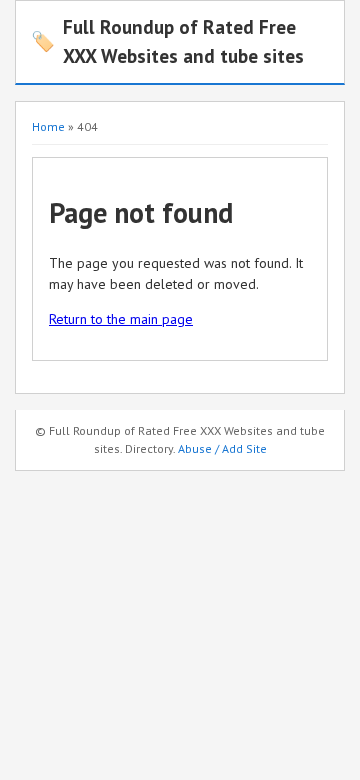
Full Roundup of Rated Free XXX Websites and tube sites (167, 41)
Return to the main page (121, 319)
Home (48, 126)
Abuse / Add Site (222, 448)
